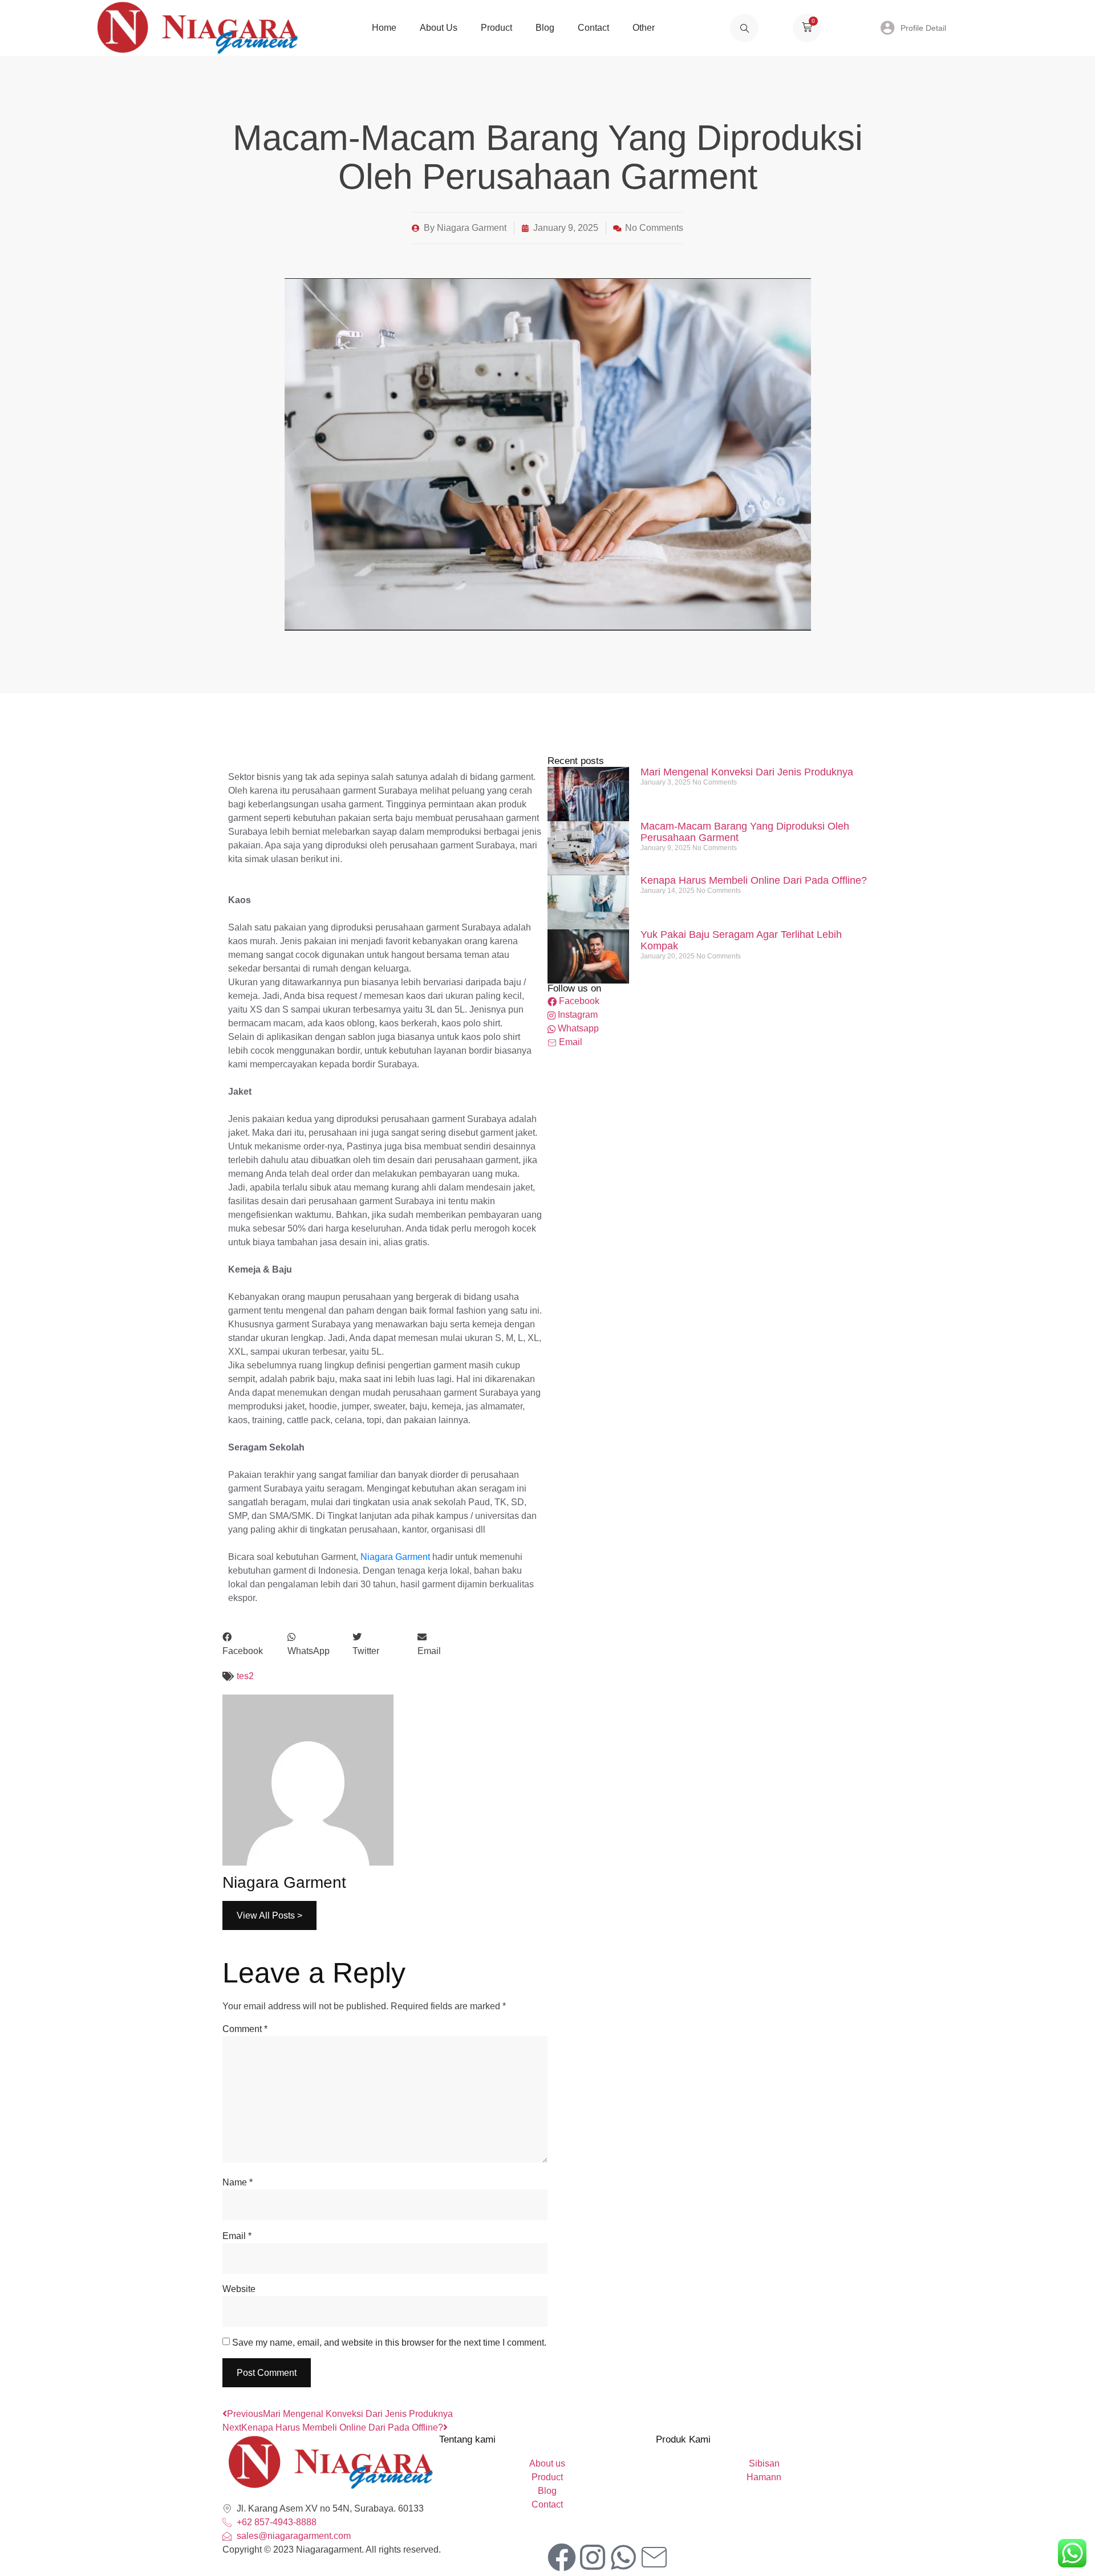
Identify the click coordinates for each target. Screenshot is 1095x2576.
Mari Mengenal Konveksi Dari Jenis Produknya (747, 772)
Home (384, 28)
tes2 (245, 1676)
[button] (255, 1644)
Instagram (577, 1015)
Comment (245, 2029)
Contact (593, 28)
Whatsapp (577, 1028)
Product (496, 28)
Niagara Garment (395, 1557)
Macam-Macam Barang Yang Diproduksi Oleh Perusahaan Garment (745, 832)
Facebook (578, 1001)
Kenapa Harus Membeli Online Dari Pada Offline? (754, 880)
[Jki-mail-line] (654, 2557)
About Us (439, 28)
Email (237, 2236)
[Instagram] (593, 2557)
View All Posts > (269, 1915)
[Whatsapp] (623, 2557)
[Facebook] (562, 2557)
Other (644, 28)
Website (239, 2289)
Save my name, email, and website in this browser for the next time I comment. (389, 2343)
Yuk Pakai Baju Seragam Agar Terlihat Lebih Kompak (741, 940)
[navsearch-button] (744, 28)
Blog (545, 28)
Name (238, 2182)
